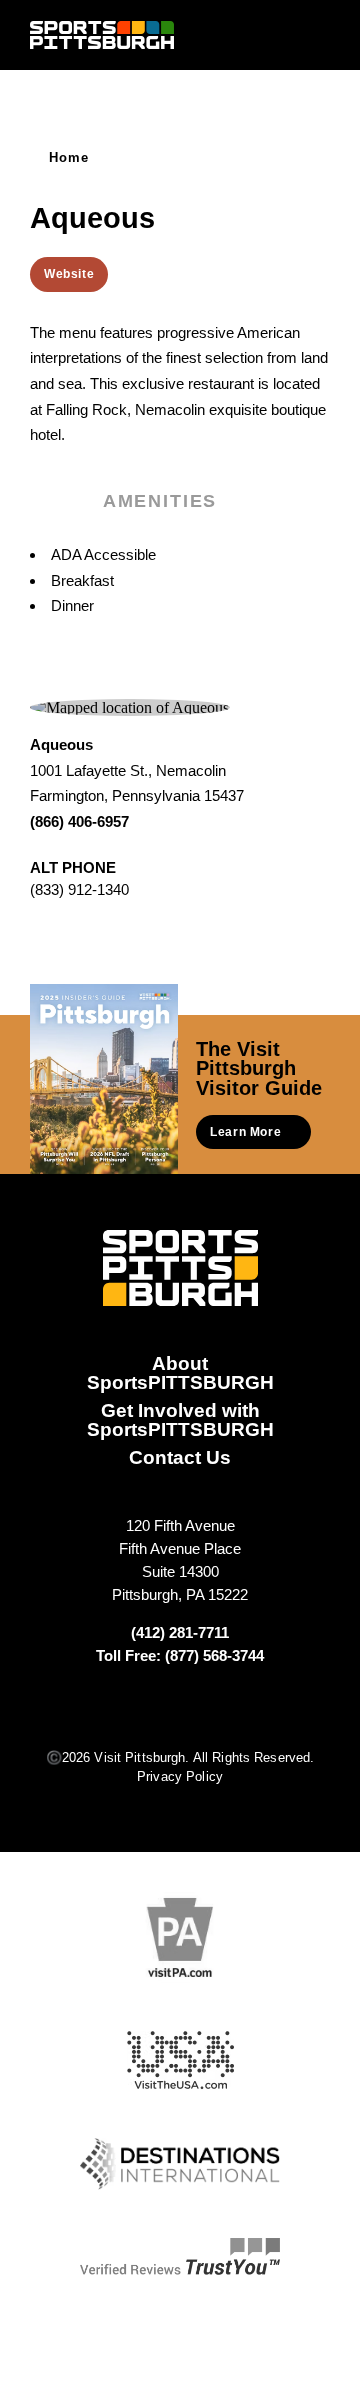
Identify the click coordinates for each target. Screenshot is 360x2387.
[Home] (102, 35)
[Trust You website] (180, 2257)
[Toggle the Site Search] (283, 34)
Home (69, 157)
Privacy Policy (180, 1776)
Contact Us (180, 1457)
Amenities (160, 501)
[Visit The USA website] (180, 2060)
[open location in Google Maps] (129, 706)
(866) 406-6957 (79, 821)
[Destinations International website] (180, 2164)
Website (69, 274)
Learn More (245, 1132)
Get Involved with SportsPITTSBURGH (180, 1419)
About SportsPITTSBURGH (180, 1372)
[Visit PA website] (180, 1937)
